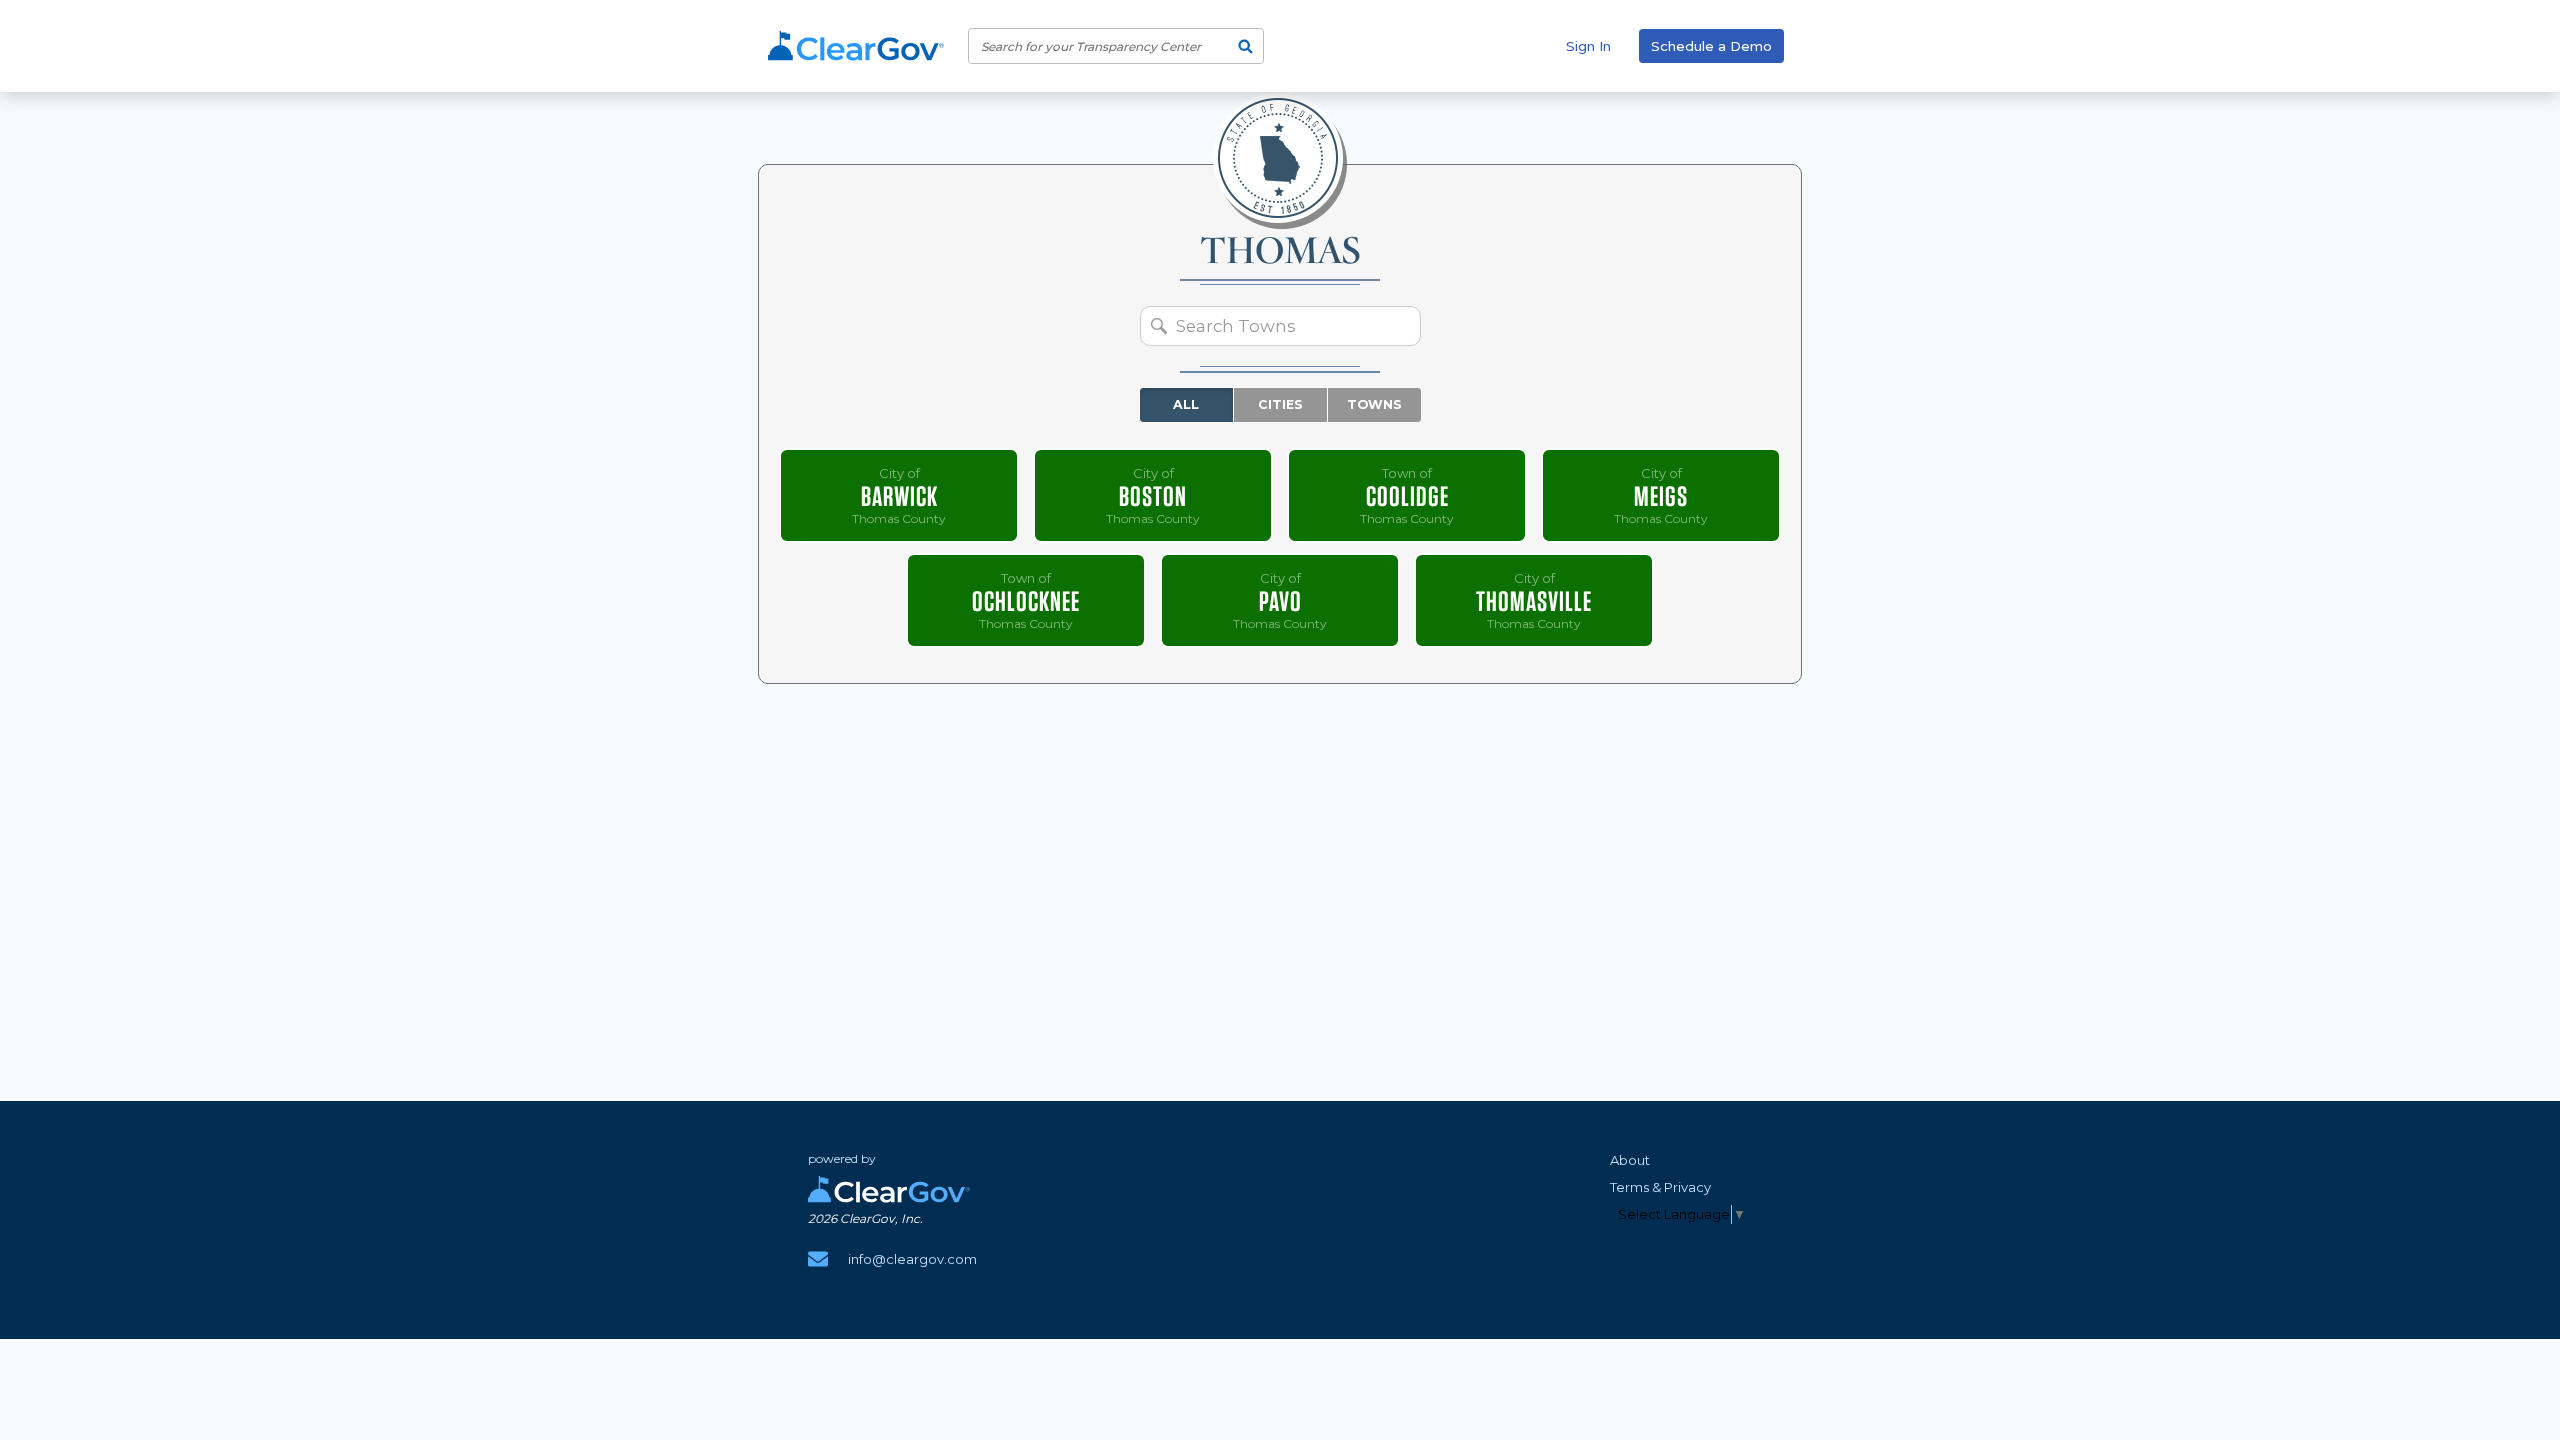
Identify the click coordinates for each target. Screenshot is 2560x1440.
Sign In (1588, 46)
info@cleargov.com (912, 1259)
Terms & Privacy (1660, 1187)
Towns (1374, 404)
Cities (1280, 404)
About (1630, 1160)
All (1186, 404)
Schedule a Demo (1711, 46)
